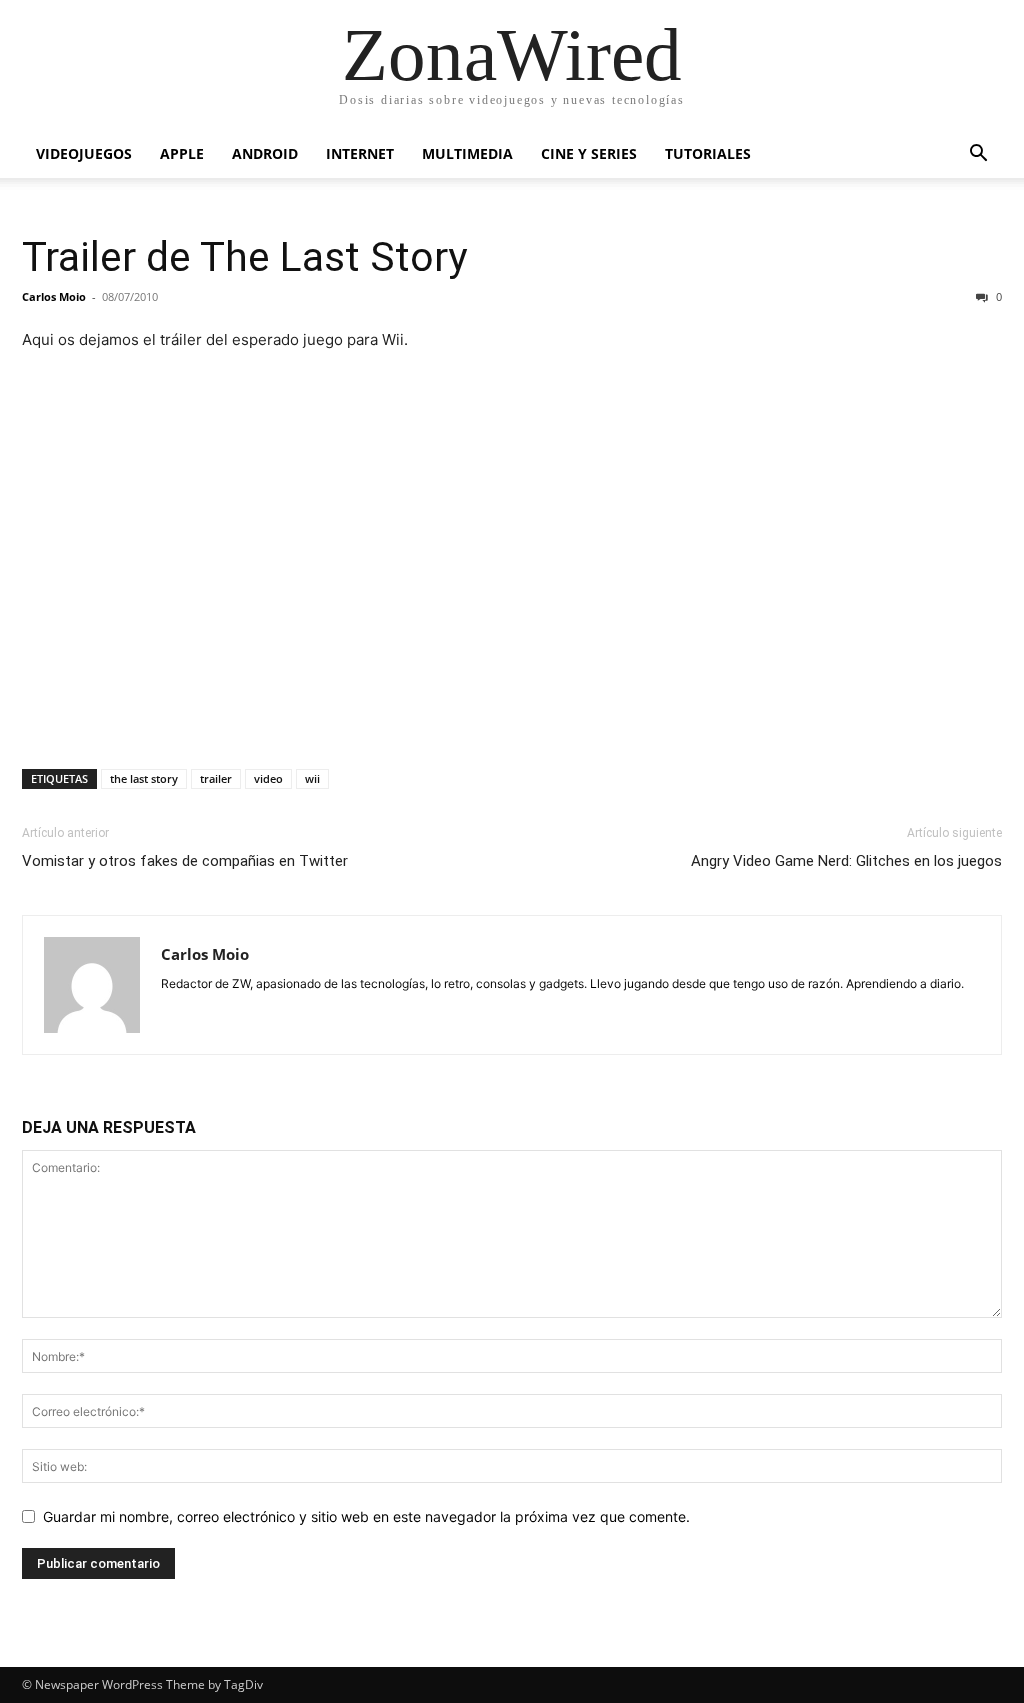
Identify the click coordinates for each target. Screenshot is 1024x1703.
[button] (978, 155)
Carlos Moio (54, 296)
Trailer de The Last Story (244, 257)
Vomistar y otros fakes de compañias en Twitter (185, 861)
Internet (360, 153)
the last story (144, 778)
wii (312, 778)
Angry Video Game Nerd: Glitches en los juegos (846, 861)
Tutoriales (708, 153)
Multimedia (467, 153)
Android (265, 153)
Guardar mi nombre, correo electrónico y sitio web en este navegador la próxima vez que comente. (366, 1516)
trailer (216, 778)
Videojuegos (84, 153)
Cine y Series (589, 153)
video (268, 778)
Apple (182, 153)
